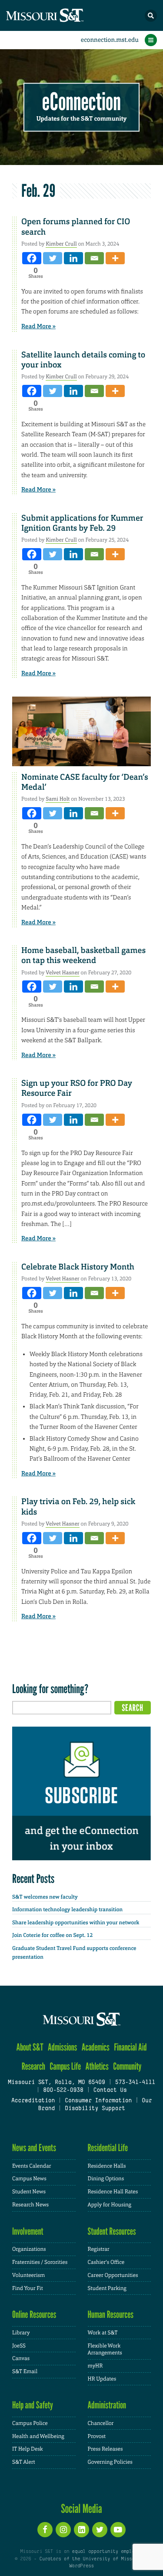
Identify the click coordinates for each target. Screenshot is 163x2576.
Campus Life (65, 2066)
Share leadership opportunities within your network (76, 1923)
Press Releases (105, 2449)
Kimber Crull (61, 244)
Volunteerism (28, 2275)
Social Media (81, 2509)
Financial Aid (130, 2047)
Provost (97, 2436)
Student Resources (112, 2231)
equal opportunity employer (108, 2552)
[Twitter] (53, 258)
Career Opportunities (113, 2275)
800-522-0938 (63, 2091)
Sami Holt (58, 799)
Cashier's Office (106, 2262)
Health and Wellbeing (38, 2436)
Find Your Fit (28, 2288)
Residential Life (108, 2148)
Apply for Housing (110, 2205)
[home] (61, 15)
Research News (30, 2205)
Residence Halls (107, 2166)
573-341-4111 (135, 2083)
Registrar (99, 2249)
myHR (95, 2366)
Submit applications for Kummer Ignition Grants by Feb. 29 (82, 523)
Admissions (62, 2047)
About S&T (30, 2047)
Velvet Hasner (63, 973)
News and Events (34, 2148)
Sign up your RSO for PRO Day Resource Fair (77, 1088)
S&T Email (25, 2371)
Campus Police (30, 2423)
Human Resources (111, 2315)
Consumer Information (98, 2101)
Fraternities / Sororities (40, 2262)
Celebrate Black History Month (78, 1267)
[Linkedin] (73, 258)
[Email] (94, 258)
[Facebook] (32, 258)
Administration (107, 2405)
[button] (151, 16)
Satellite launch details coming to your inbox (83, 360)
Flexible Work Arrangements (105, 2349)
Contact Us (110, 2091)
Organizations (29, 2249)
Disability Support (95, 2109)
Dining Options (106, 2179)
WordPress (81, 2566)
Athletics (97, 2066)
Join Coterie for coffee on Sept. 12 (52, 1935)
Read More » (38, 327)
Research (33, 2066)
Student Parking (107, 2288)
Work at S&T (103, 2333)
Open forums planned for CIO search (76, 227)
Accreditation (33, 2101)
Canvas (21, 2358)
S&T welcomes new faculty (45, 1897)
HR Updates (102, 2379)
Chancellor (101, 2423)
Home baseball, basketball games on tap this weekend (83, 955)
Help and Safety (33, 2405)
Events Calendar (32, 2166)
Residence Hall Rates (113, 2192)
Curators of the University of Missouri (91, 2559)
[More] (115, 258)
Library (21, 2333)
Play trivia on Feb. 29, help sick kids (78, 1507)
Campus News (29, 2179)
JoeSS (19, 2346)
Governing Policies (110, 2462)
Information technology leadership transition (67, 1909)
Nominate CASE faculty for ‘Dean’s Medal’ (85, 782)
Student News (29, 2192)
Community (127, 2066)
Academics (96, 2047)
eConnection (81, 102)
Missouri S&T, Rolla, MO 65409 (56, 2083)
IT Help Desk (28, 2449)
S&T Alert (24, 2462)
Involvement (28, 2231)
